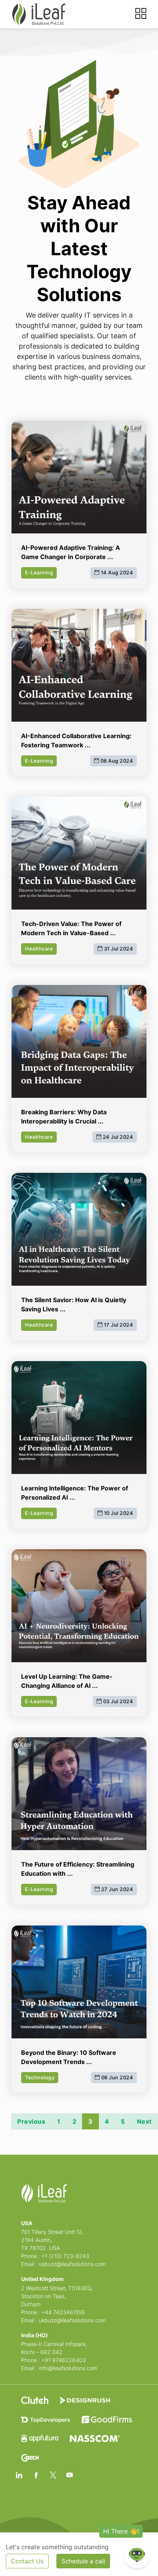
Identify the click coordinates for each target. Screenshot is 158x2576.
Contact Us (27, 2561)
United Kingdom (42, 2279)
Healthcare (39, 949)
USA (27, 2223)
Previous (31, 2121)
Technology (40, 2077)
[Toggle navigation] (141, 14)
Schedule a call (83, 2561)
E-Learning (39, 572)
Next (144, 2121)
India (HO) (35, 2335)
